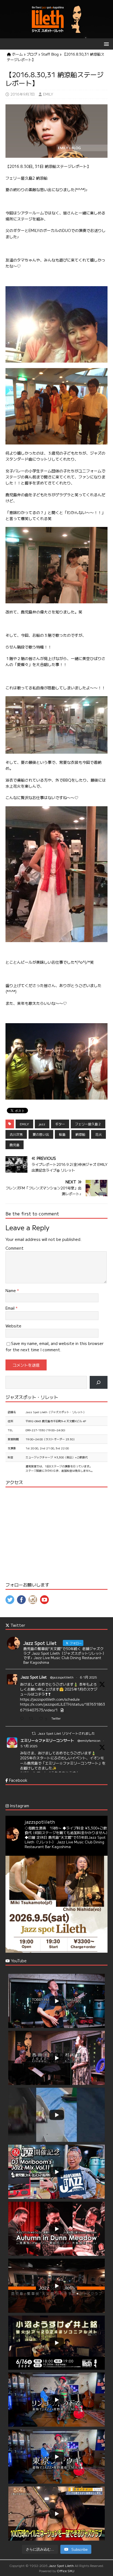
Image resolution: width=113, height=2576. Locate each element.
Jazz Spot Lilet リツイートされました (66, 1733)
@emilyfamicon (89, 1740)
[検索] (99, 1382)
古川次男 (16, 1134)
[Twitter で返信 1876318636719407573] (23, 1719)
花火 (98, 1134)
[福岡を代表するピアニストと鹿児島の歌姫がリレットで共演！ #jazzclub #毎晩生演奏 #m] (56, 1907)
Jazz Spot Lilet (34, 1677)
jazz (42, 1124)
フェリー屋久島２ (88, 1124)
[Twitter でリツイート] (34, 1733)
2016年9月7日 (23, 94)
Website (13, 1326)
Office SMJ (66, 2571)
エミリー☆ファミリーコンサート (47, 1740)
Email (11, 1308)
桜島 (62, 1134)
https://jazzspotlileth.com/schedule (50, 1699)
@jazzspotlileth (62, 1677)
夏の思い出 (41, 1134)
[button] (105, 44)
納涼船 (80, 1134)
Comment (15, 1248)
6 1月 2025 (88, 1677)
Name (11, 1290)
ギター (60, 1124)
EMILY (48, 94)
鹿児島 (15, 1145)
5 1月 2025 (29, 1746)
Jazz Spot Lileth (61, 2565)
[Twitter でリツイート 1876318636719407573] (33, 1719)
